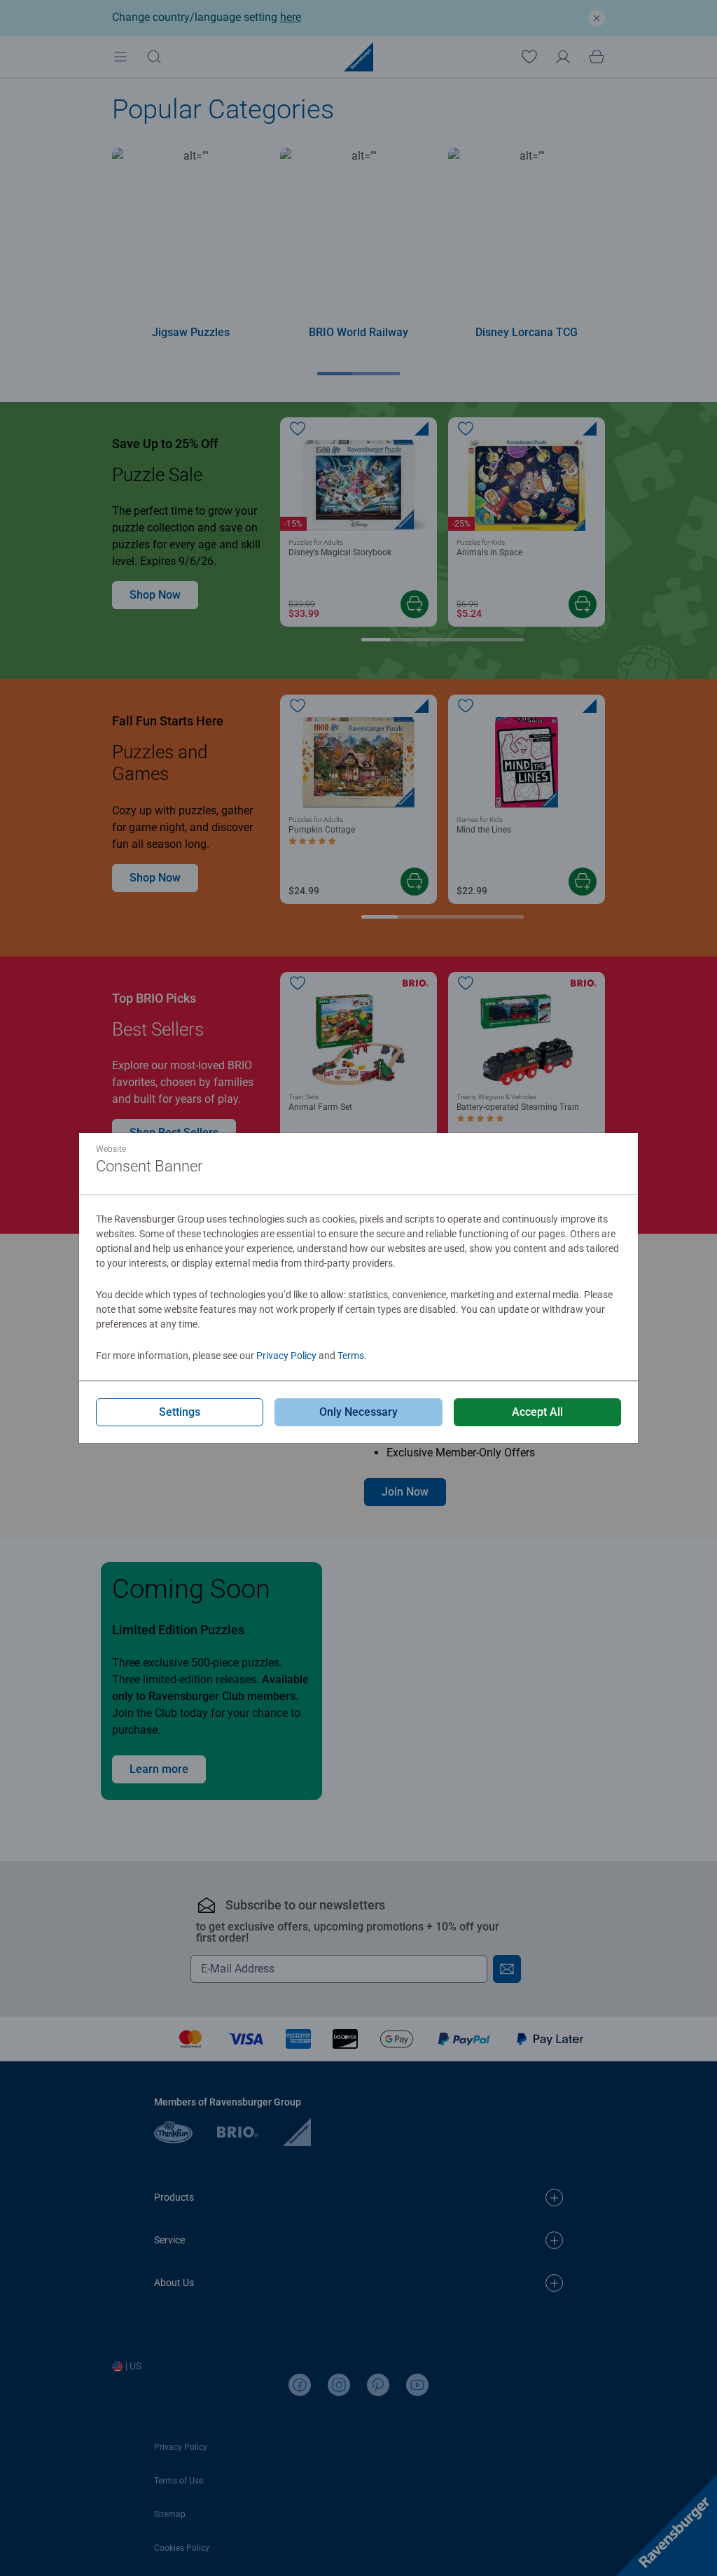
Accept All (537, 1412)
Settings (180, 1412)
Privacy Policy (286, 1356)
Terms (351, 1356)
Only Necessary (358, 1412)
